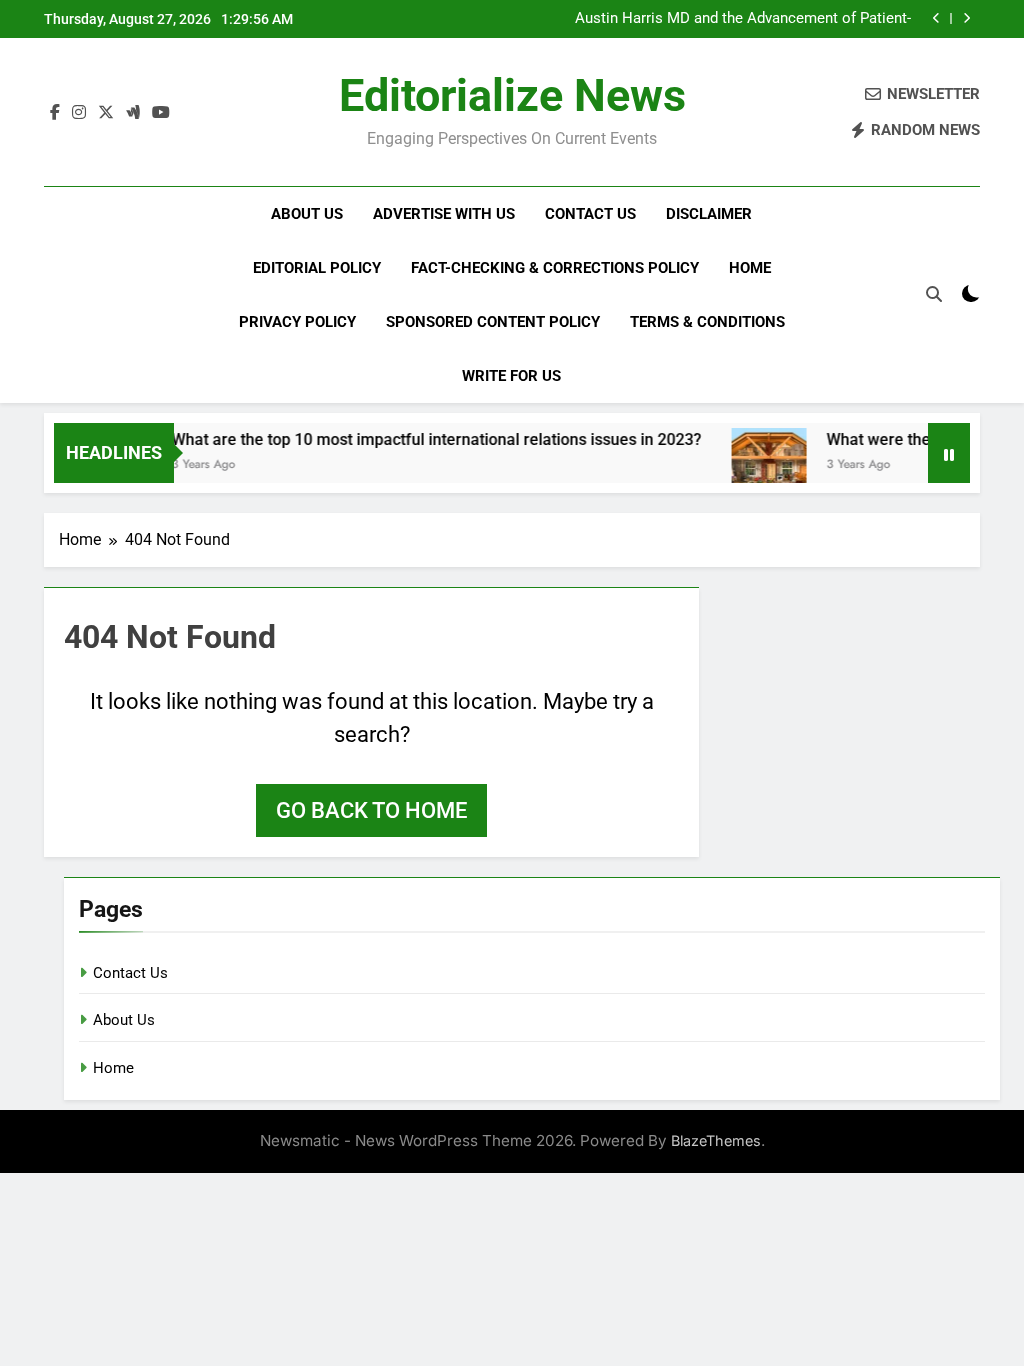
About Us (307, 214)
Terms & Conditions (707, 322)
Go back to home (371, 810)
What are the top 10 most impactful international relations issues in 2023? (420, 439)
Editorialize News (512, 95)
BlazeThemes (716, 1140)
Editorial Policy (317, 268)
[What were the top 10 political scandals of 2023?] (752, 465)
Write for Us (511, 376)
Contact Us (590, 214)
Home (750, 268)
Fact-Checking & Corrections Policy (555, 268)
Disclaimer (709, 214)
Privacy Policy (297, 322)
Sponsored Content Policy (493, 322)
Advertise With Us (444, 214)
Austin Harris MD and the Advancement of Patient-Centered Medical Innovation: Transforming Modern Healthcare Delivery (739, 19)
